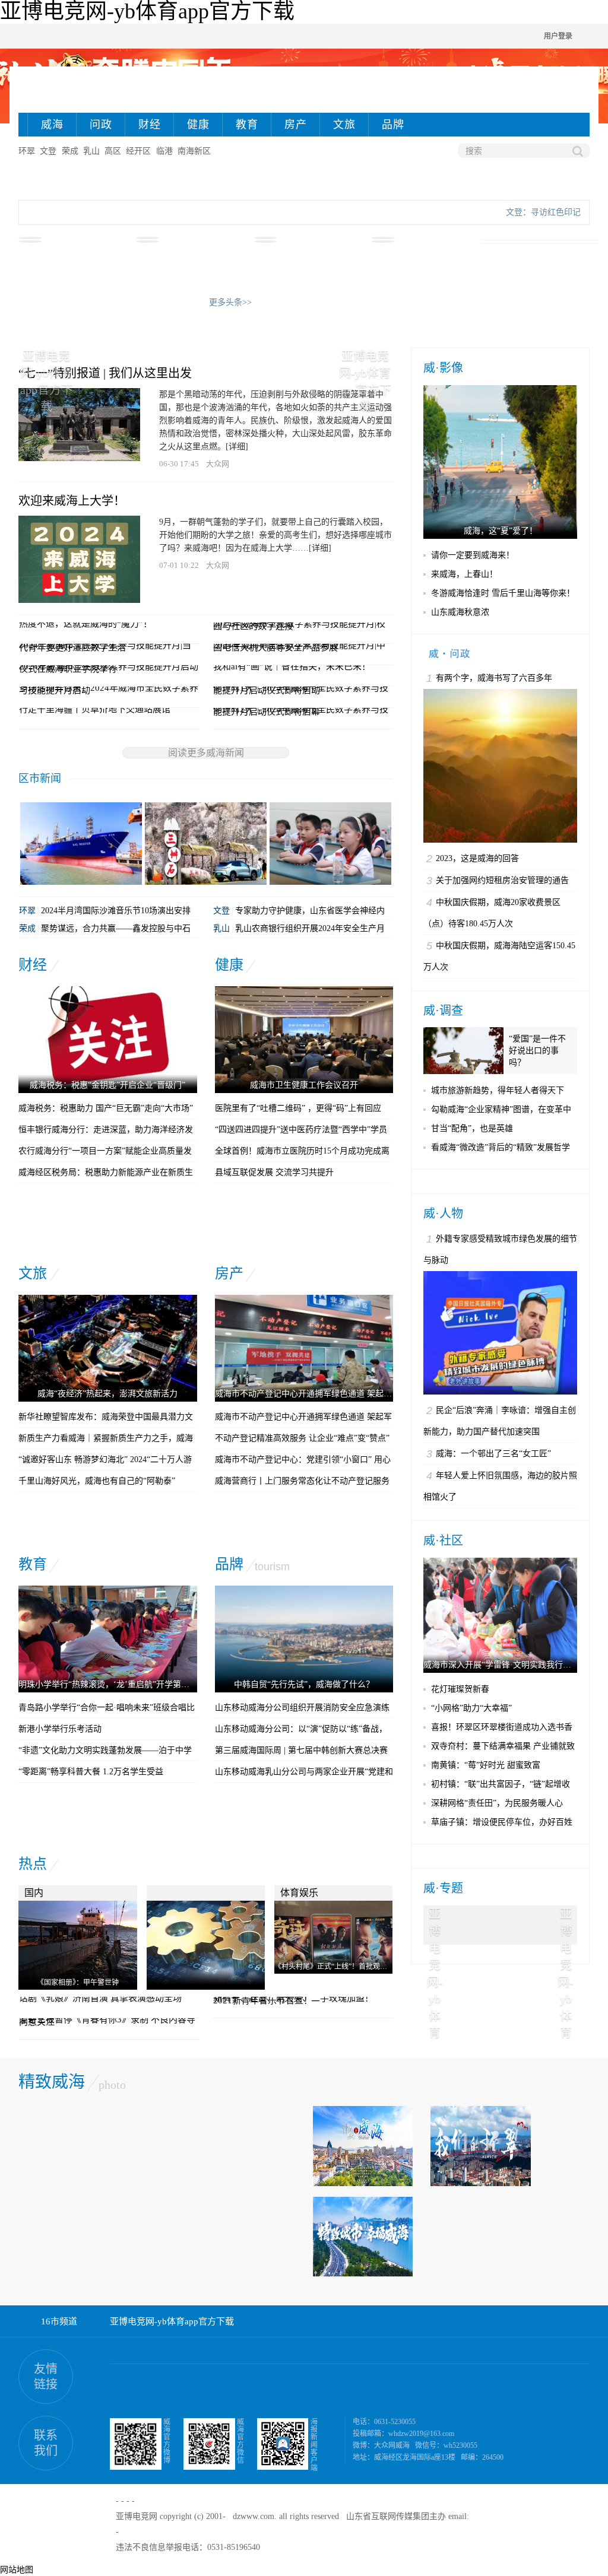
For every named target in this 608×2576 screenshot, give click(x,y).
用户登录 (558, 36)
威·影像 (443, 368)
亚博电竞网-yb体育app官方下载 (172, 2321)
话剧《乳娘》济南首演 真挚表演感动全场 (100, 1998)
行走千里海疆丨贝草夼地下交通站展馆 (95, 709)
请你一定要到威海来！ (473, 555)
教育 (247, 125)
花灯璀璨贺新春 (460, 1689)
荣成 (70, 151)
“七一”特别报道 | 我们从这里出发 (105, 373)
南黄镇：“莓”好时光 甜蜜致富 (486, 1765)
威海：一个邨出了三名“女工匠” (493, 1454)
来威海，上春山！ (464, 574)
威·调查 (443, 1011)
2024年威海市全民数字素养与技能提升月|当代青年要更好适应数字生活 (105, 646)
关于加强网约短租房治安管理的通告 (502, 880)
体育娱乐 (299, 1893)
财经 (150, 125)
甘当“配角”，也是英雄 (472, 1128)
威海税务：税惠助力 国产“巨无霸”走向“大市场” (106, 1108)
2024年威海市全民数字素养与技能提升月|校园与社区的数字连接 (299, 625)
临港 (164, 151)
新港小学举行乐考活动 (60, 1729)
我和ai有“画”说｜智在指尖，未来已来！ (292, 666)
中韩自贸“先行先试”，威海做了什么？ (304, 1684)
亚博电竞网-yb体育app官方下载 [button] (435, 1920)
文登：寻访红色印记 (543, 212)
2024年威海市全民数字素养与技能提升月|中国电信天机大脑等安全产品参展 (299, 646)
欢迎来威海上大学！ (72, 501)
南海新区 (194, 151)
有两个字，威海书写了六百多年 (494, 678)
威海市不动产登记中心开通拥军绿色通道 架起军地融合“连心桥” (332, 1394)
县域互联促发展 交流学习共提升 (274, 1172)
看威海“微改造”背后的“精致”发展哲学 (501, 1147)
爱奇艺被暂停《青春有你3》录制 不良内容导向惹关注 (107, 2021)
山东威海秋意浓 (460, 612)
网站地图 (17, 2570)
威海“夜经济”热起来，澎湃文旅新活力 (107, 1394)
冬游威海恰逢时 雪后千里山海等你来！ (503, 593)
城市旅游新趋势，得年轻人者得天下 (498, 1090)
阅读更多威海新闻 (206, 753)
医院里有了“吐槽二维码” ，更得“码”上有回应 (298, 1108)
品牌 (393, 125)
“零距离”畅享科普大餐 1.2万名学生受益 (91, 1772)
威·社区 (443, 1540)
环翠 (27, 151)
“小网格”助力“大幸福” (471, 1708)
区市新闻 (40, 779)
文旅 (344, 125)
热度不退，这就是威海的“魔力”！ (85, 624)
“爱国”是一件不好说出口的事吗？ (537, 1051)
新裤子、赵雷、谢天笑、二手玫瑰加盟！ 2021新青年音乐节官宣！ (293, 1999)
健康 (198, 125)
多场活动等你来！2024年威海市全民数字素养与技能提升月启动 (109, 689)
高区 (113, 151)
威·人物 (443, 1214)
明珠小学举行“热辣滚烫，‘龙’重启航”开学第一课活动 (116, 1684)
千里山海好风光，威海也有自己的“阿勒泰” (97, 1481)
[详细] (237, 447)
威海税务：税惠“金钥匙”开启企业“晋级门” (107, 1085)
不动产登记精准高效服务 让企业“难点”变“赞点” (302, 1438)
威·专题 (443, 1888)
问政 (101, 125)
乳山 (91, 151)
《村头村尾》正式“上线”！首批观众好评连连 (345, 1967)
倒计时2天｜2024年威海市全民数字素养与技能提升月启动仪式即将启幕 (301, 710)
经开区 (138, 151)
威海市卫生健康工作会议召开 (304, 1085)
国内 (34, 1893)
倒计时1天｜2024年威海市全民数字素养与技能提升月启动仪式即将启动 (301, 689)
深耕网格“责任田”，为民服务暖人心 (497, 1803)
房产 (296, 125)
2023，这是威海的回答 (477, 858)
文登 (48, 151)
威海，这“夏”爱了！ (501, 531)
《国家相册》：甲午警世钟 (78, 1983)
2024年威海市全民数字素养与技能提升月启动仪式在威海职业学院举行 (109, 668)
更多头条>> (230, 302)
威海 (52, 125)
